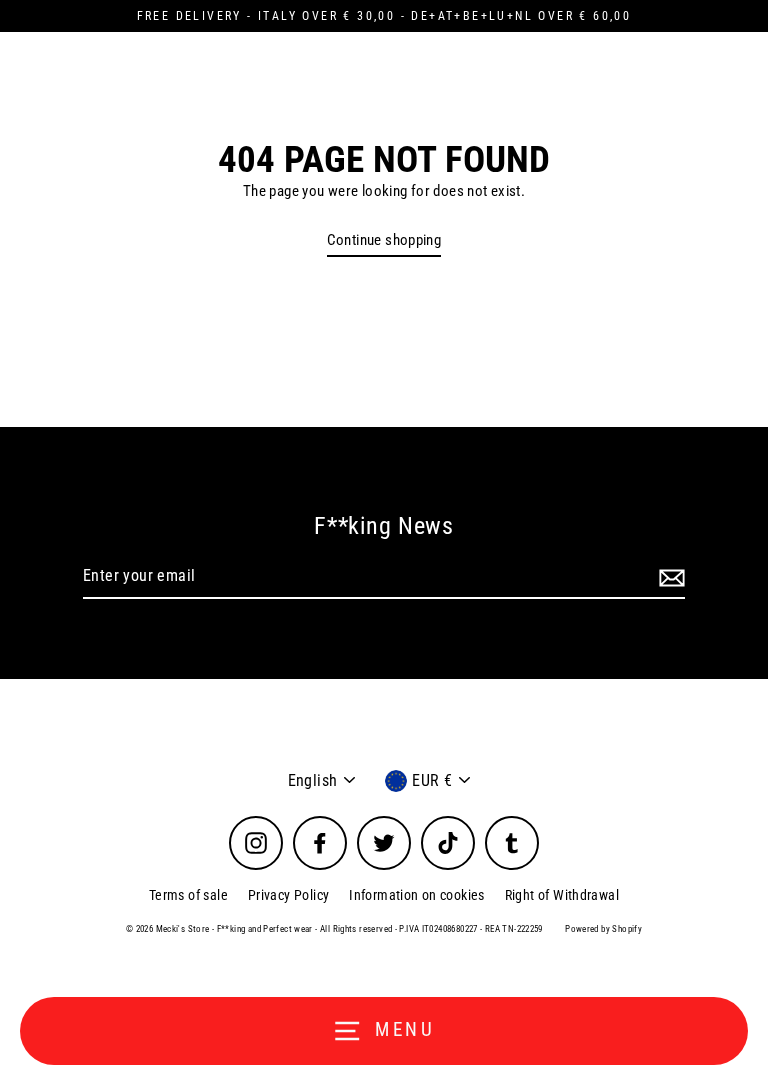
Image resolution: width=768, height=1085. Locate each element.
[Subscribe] (669, 577)
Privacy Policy (288, 895)
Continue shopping (384, 240)
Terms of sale (188, 895)
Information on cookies (416, 895)
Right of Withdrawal (562, 895)
